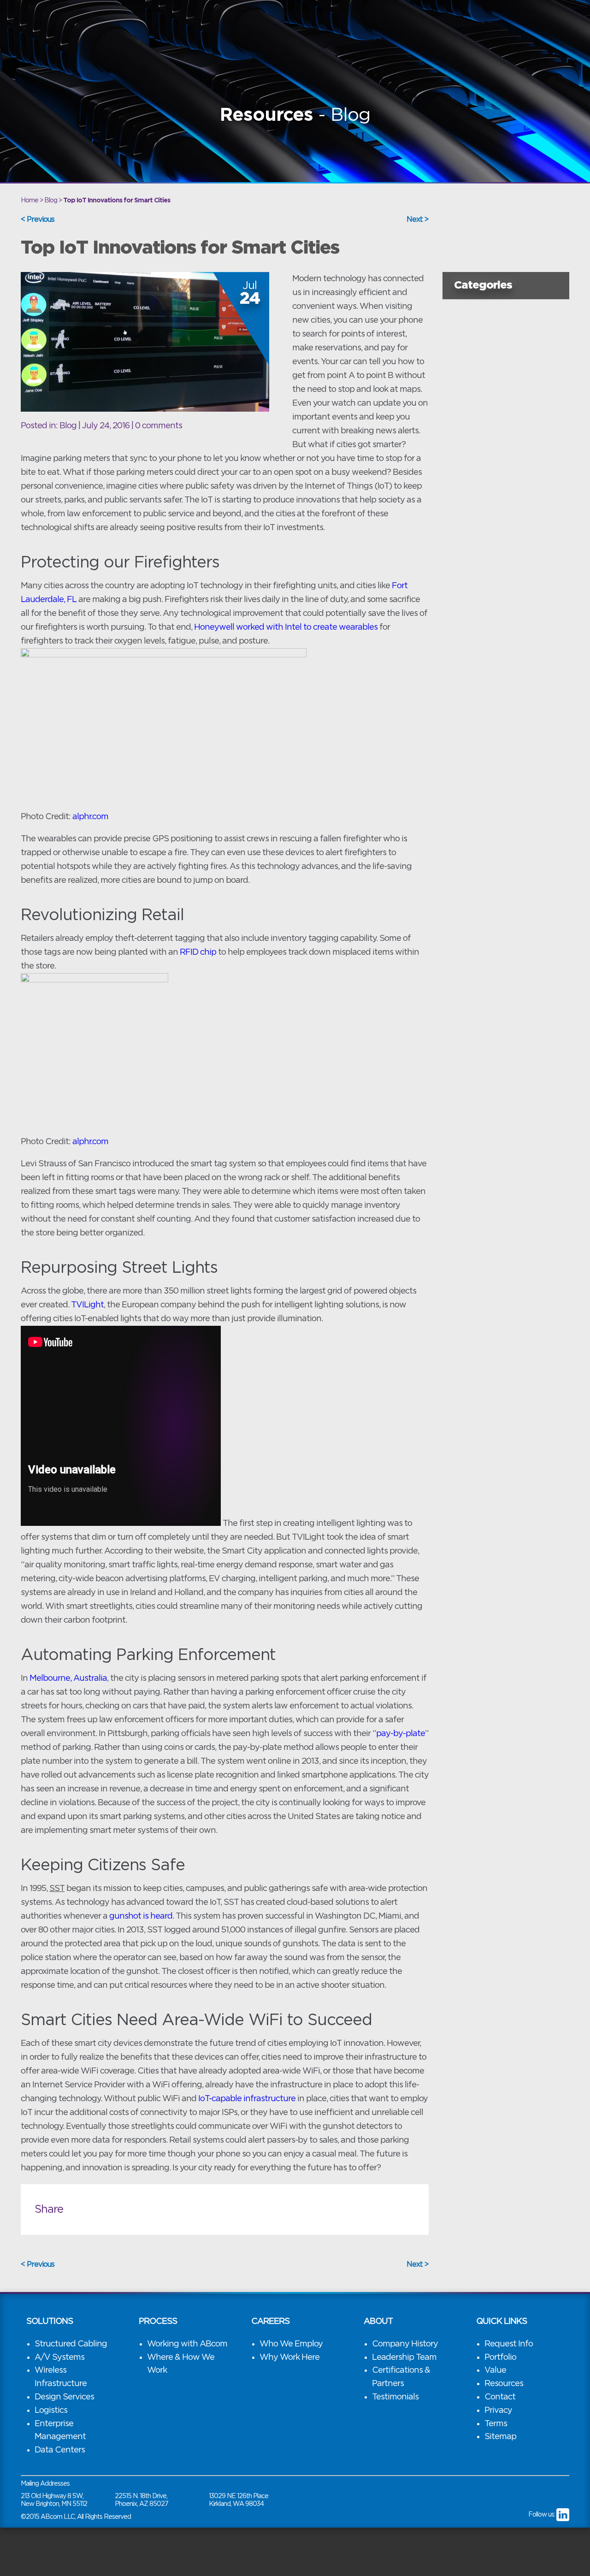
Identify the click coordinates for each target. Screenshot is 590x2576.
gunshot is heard (141, 1916)
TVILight (87, 1305)
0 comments (159, 426)
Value (495, 2370)
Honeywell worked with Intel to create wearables (286, 627)
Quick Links (501, 2322)
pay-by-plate (401, 1734)
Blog (68, 426)
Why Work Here (289, 2357)
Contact (500, 2397)
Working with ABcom (187, 2344)
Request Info (509, 2344)
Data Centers (60, 2450)
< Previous (38, 219)
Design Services (64, 2397)
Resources (504, 2384)
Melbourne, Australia (68, 1678)
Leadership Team (404, 2357)
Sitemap (500, 2437)
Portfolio (500, 2357)
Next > (418, 219)
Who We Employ (291, 2344)
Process (158, 2322)
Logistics (51, 2411)
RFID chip (198, 952)
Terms (496, 2424)
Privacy (498, 2411)
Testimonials (395, 2397)
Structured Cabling (71, 2344)
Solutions (50, 2322)
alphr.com (90, 817)
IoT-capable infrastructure (247, 2099)
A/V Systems (59, 2357)
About (378, 2322)
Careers (270, 2322)
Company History (405, 2344)
